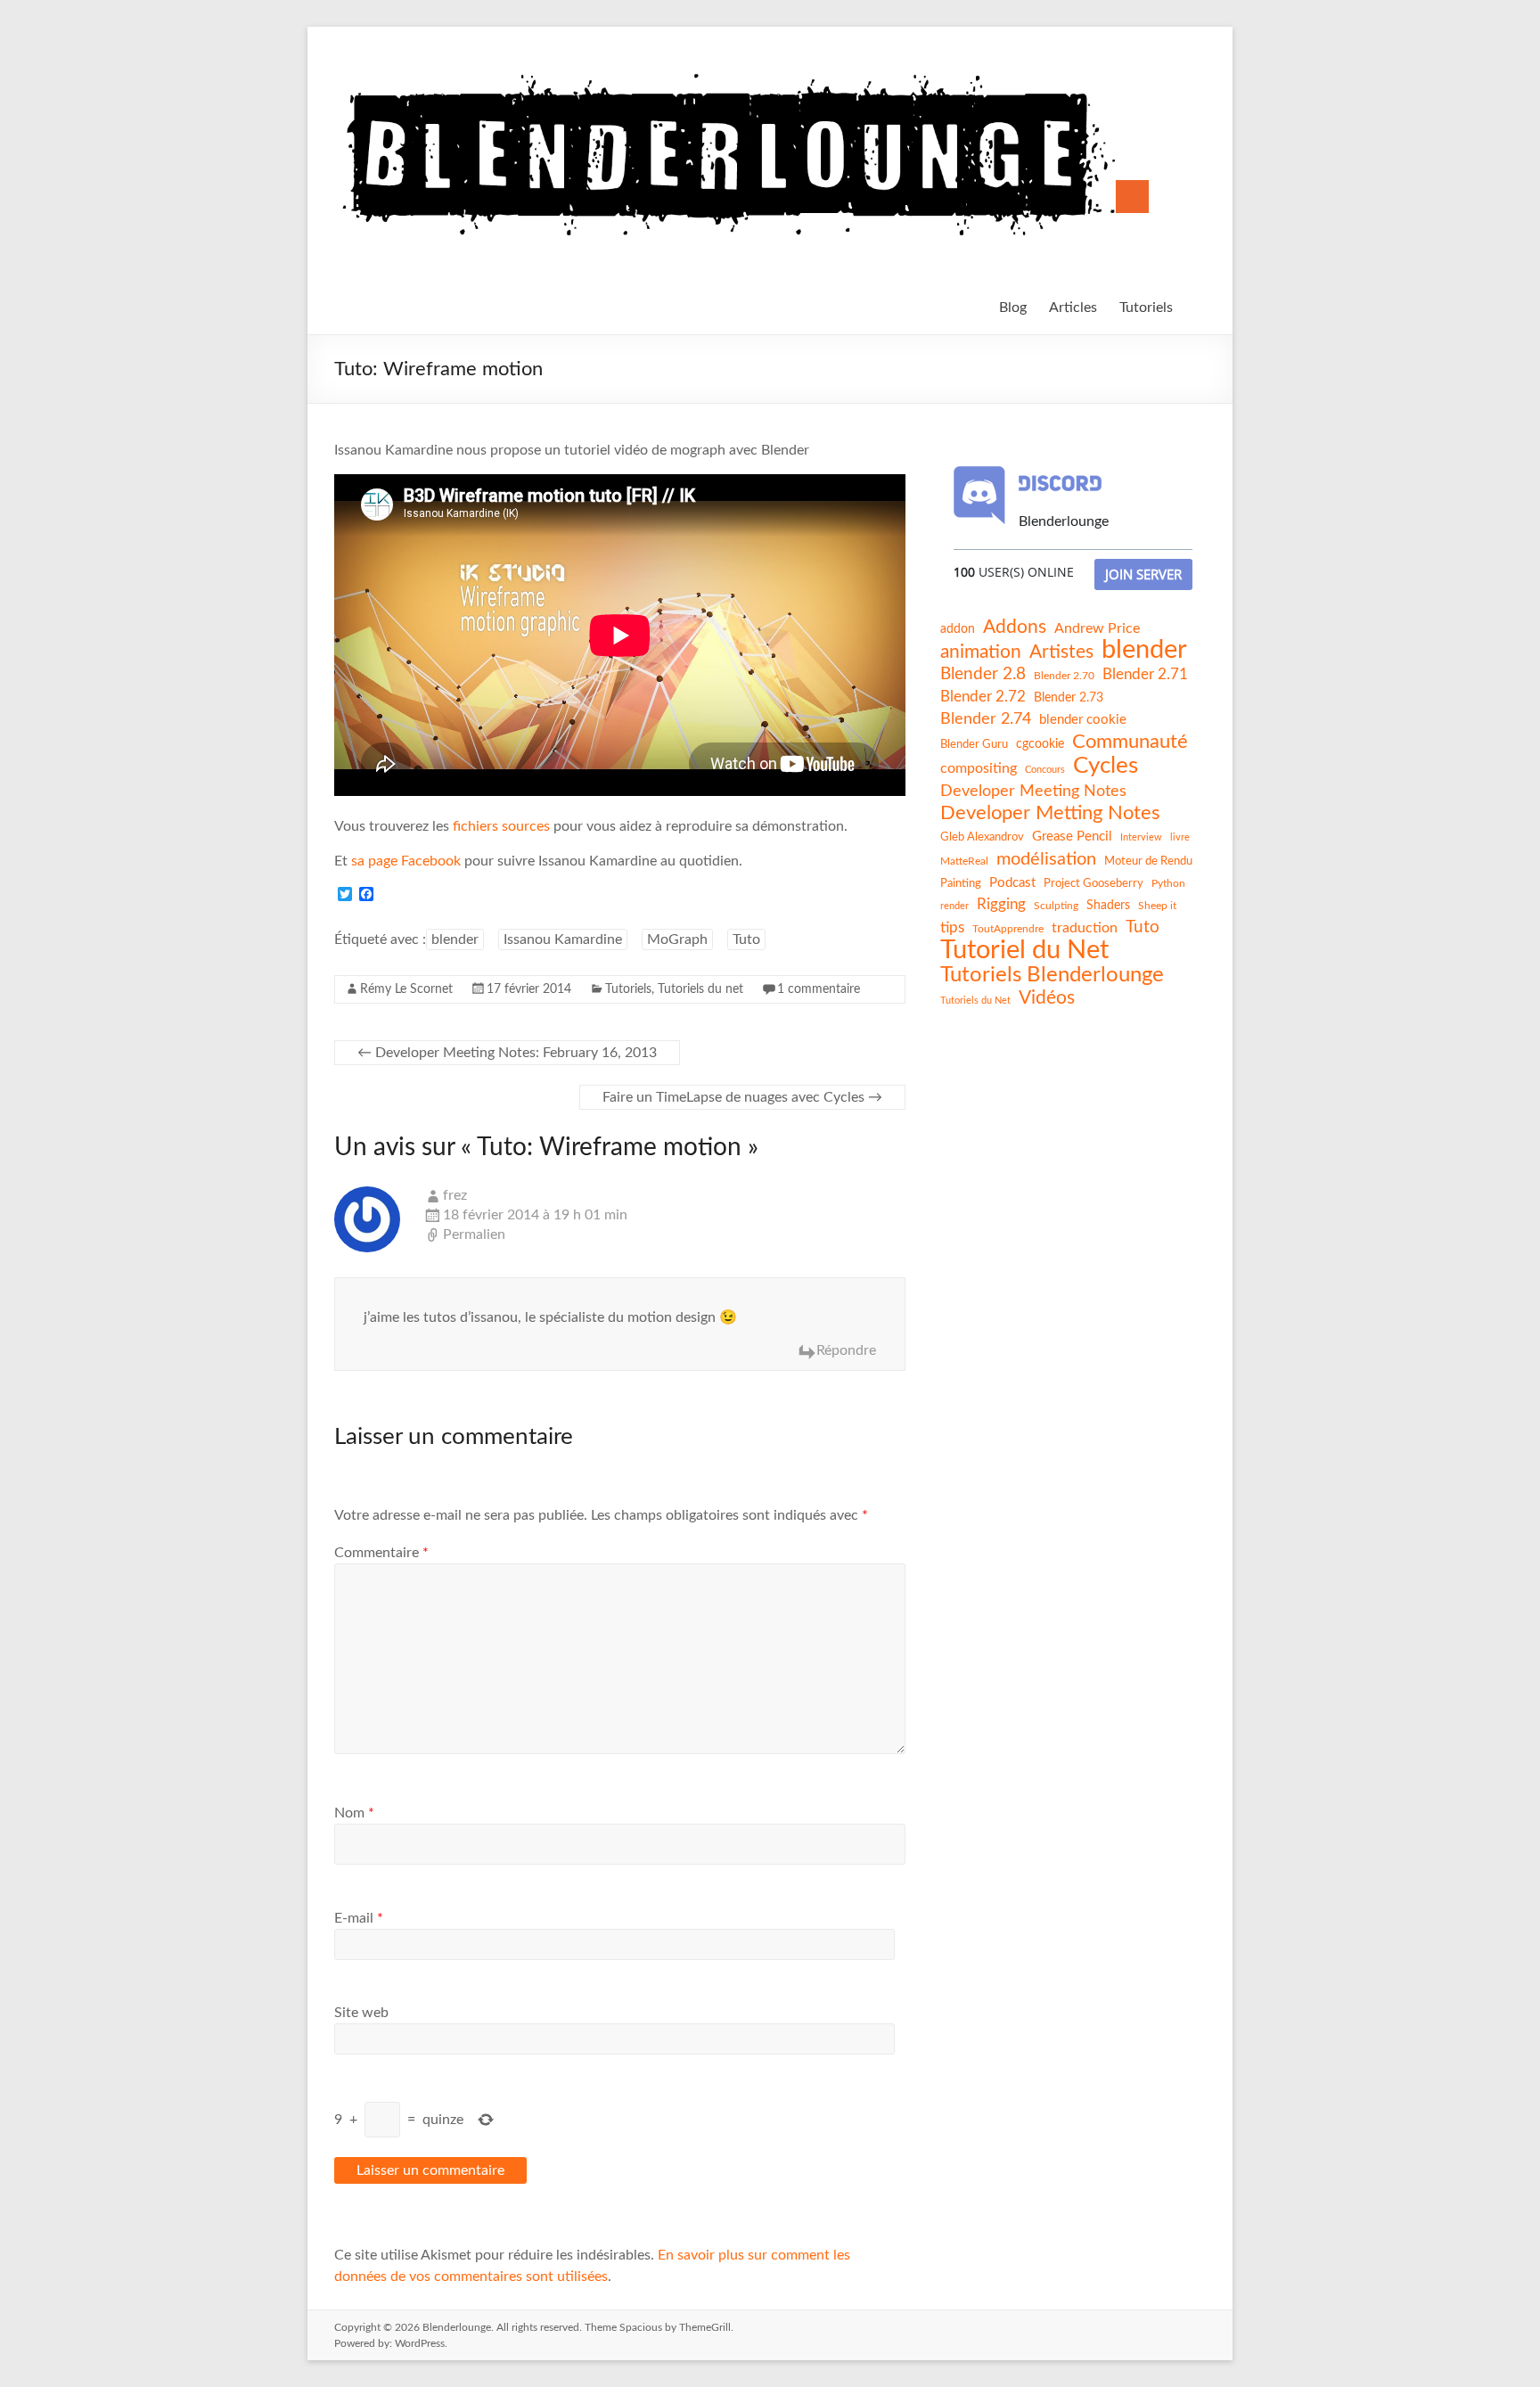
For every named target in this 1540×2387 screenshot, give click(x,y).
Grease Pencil (1072, 837)
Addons (1015, 627)
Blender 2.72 (983, 697)
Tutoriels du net (700, 989)
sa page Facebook (406, 861)
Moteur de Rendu (1148, 861)
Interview (1141, 837)
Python (1168, 883)
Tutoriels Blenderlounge (1052, 975)
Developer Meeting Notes (1033, 792)
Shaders (1108, 906)
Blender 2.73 (1069, 698)
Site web (361, 2013)
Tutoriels (1146, 308)
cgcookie (1040, 744)
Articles (1073, 308)
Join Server (1143, 574)
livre (1180, 837)
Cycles (1106, 766)
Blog (1013, 308)
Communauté (1130, 742)
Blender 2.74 (986, 719)
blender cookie (1083, 720)
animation (981, 652)
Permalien (474, 1235)
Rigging (1001, 904)
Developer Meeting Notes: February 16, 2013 (507, 1053)
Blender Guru (974, 744)
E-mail (359, 1918)
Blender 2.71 (1145, 674)
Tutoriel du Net (1024, 950)
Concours (1045, 770)
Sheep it (1157, 906)
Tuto (746, 939)
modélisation (1046, 859)
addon (958, 629)
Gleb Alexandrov (982, 837)
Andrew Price (1097, 628)
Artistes (1061, 652)
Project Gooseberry (1094, 883)
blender (455, 939)
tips (952, 927)
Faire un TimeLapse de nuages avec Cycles (742, 1097)
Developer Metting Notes (1050, 813)
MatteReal (964, 861)
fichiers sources (501, 826)
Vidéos (1047, 998)
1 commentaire (819, 989)
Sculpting (1056, 906)
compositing (979, 768)
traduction (1085, 928)
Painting (961, 883)
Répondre (846, 1350)
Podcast (1012, 883)
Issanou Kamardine (563, 939)
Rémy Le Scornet (406, 989)
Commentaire (381, 1553)
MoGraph (677, 939)
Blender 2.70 (1064, 676)
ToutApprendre (1008, 929)
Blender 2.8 (983, 674)
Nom (354, 1813)
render (954, 906)
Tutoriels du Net (975, 1001)
